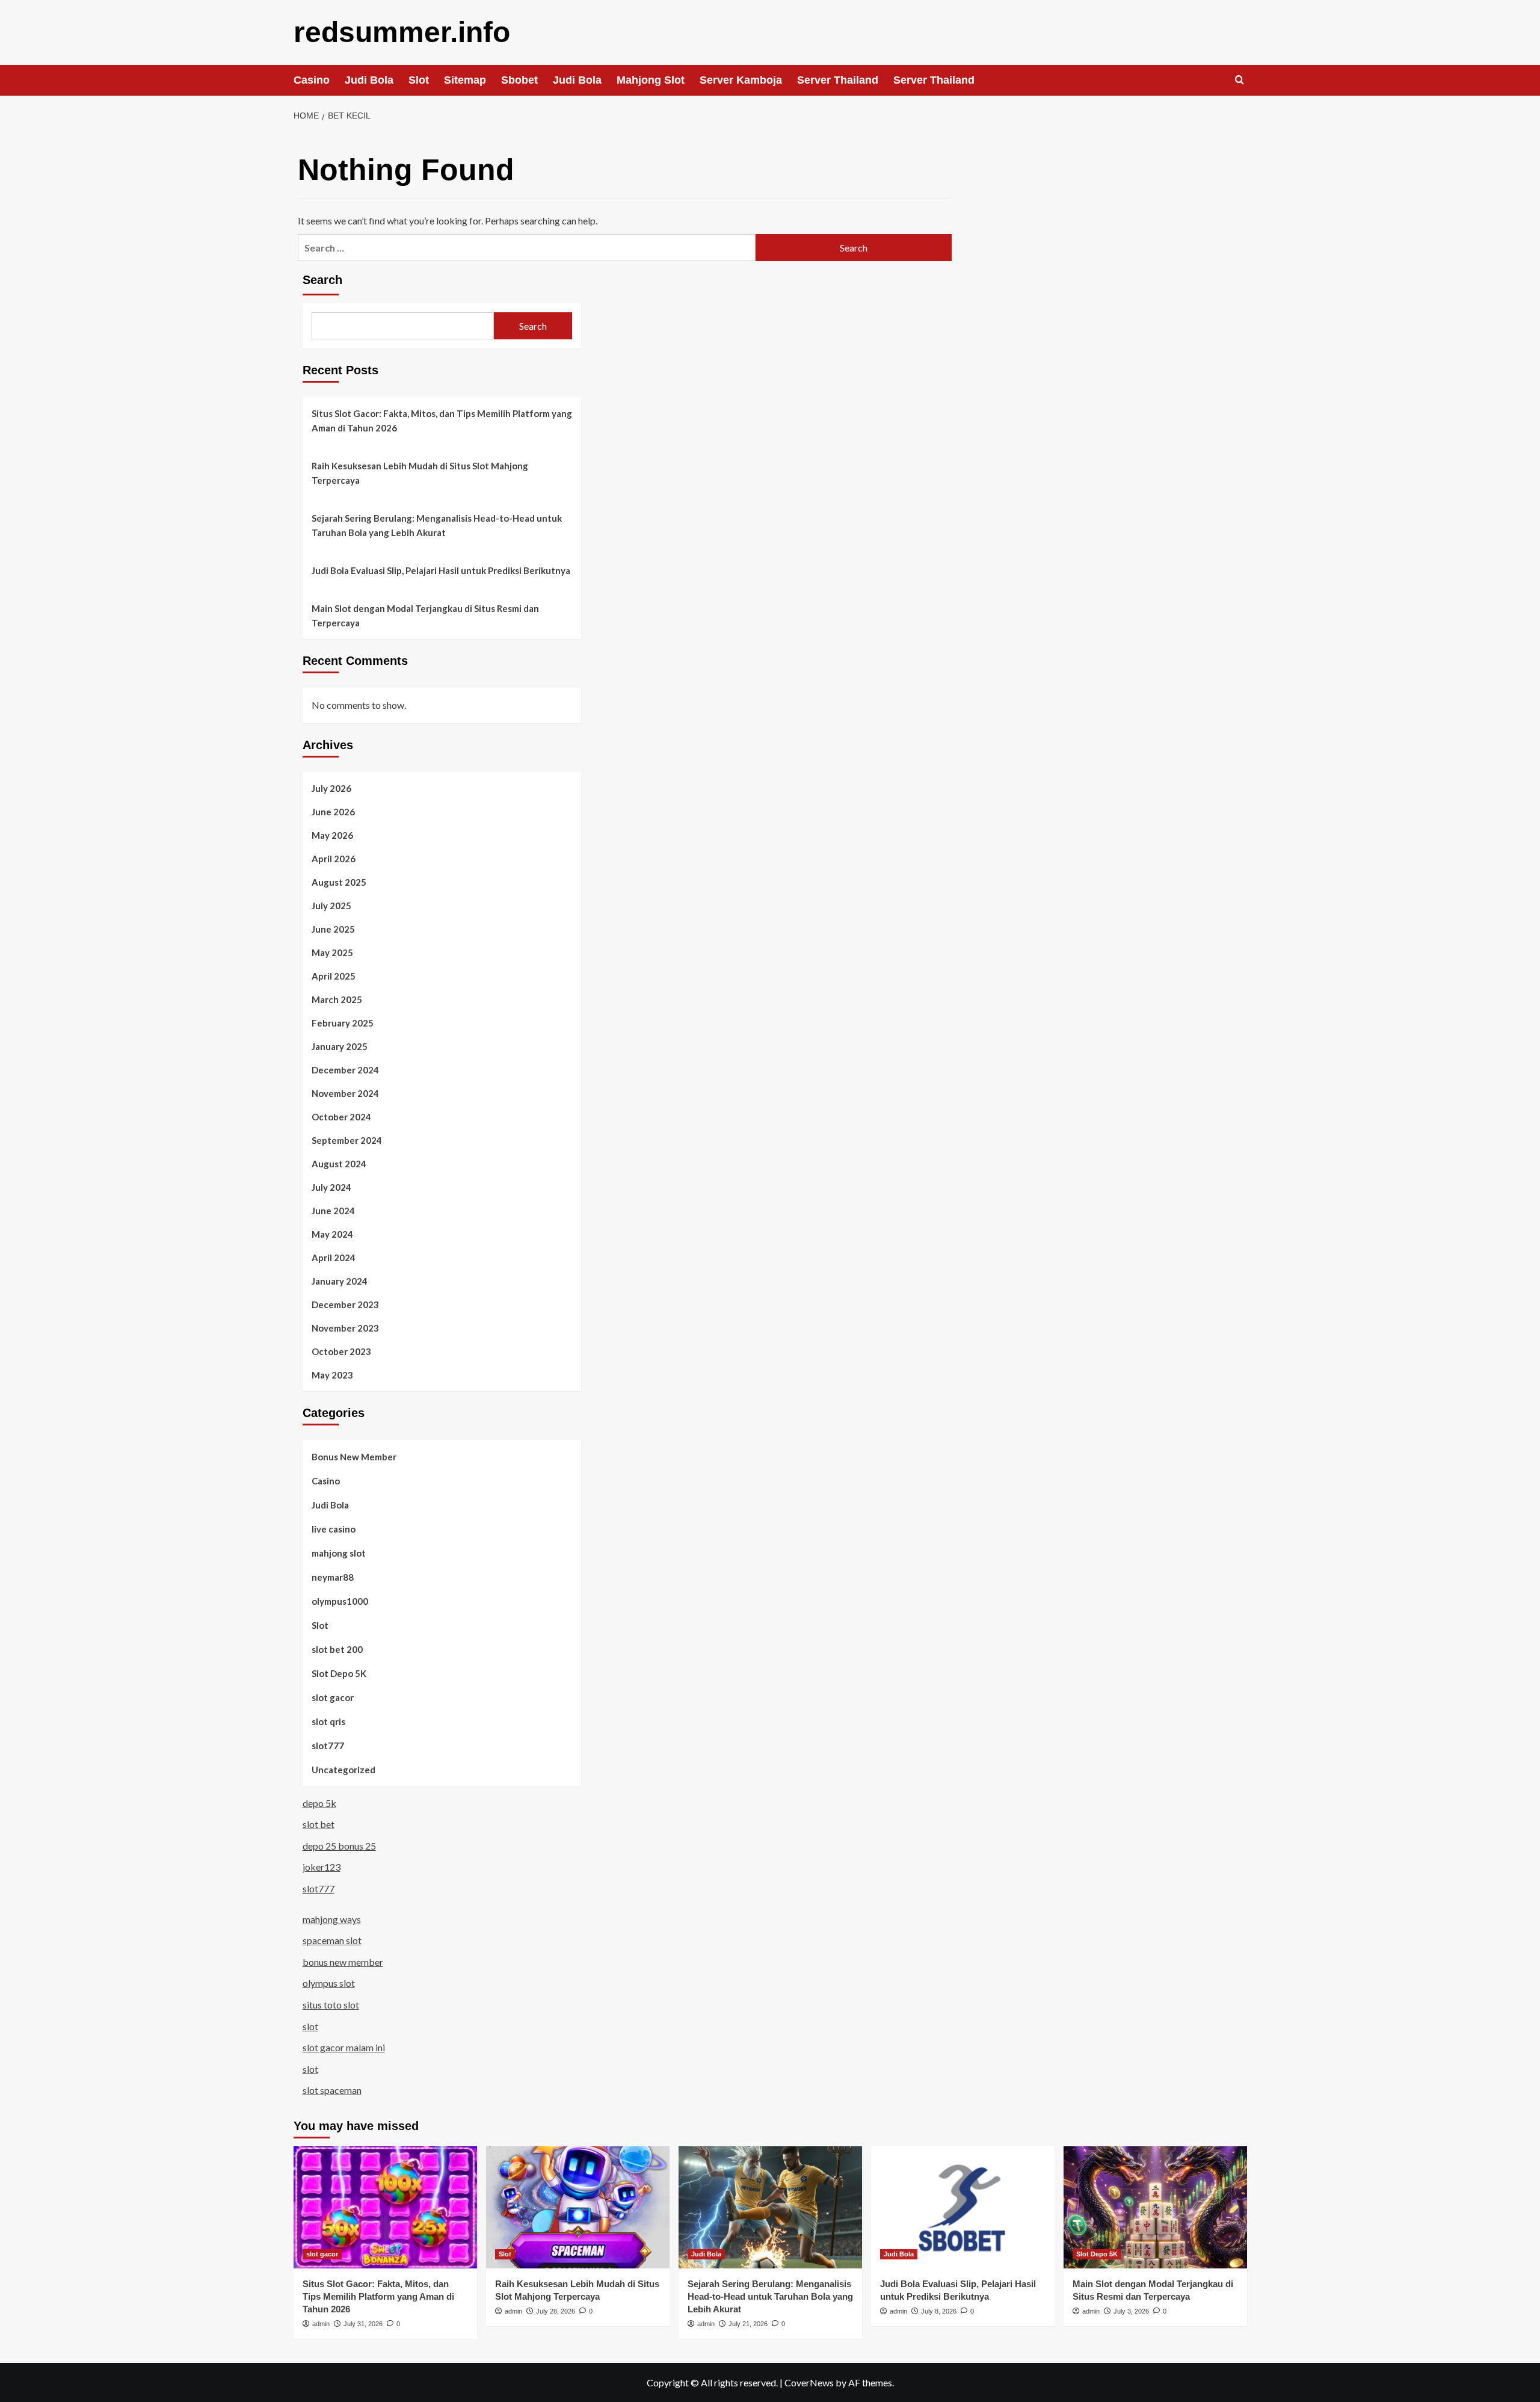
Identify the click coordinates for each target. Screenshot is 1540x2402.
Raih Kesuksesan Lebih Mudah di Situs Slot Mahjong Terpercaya (420, 473)
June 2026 (333, 812)
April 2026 (334, 859)
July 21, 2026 (748, 2324)
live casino (334, 1529)
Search (322, 280)
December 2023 (345, 1304)
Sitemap (465, 80)
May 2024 (332, 1234)
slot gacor (333, 1697)
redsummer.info (402, 32)
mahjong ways (332, 1919)
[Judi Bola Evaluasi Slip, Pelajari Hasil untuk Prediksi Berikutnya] (963, 2207)
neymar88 (333, 1577)
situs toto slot (331, 2005)
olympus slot (329, 1983)
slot (310, 2026)
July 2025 (331, 906)
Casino (312, 80)
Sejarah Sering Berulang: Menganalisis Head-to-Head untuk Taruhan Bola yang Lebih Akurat (437, 525)
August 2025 (339, 882)
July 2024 (331, 1187)
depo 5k (319, 1803)
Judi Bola (369, 80)
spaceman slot (332, 1940)
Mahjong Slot (651, 80)
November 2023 (345, 1328)
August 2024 (339, 1164)
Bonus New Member (354, 1457)
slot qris (328, 1721)
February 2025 (343, 1023)
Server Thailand (838, 80)
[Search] (1240, 80)
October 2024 (341, 1117)
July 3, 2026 (1131, 2311)
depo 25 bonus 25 (339, 1846)
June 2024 (333, 1211)
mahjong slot (339, 1553)
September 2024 (347, 1140)
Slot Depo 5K (339, 1673)
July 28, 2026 (556, 2311)
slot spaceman (332, 2090)
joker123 (322, 1867)
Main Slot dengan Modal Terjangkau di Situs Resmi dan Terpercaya (425, 616)
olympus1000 (340, 1601)
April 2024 (334, 1258)
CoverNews (809, 2382)
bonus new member (343, 1962)
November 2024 (345, 1093)
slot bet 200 (337, 1649)
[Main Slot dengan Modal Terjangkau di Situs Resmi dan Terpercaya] (1155, 2207)
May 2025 (332, 952)
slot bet (319, 1824)
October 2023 (341, 1351)
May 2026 (332, 835)
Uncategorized (343, 1770)
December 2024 (345, 1070)
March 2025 (337, 999)
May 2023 (332, 1375)
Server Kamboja (741, 80)
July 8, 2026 (939, 2311)
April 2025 (334, 976)
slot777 (328, 1746)
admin (321, 2324)
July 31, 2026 (363, 2324)
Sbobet (519, 80)
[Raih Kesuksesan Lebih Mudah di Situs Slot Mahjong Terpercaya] (578, 2207)
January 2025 (340, 1046)
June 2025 (333, 929)
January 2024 (340, 1281)
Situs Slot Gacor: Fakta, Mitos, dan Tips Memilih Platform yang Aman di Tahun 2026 (442, 421)
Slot (419, 80)
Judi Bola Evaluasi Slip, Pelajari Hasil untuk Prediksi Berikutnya (441, 570)
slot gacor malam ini (344, 2047)
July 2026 (331, 788)
